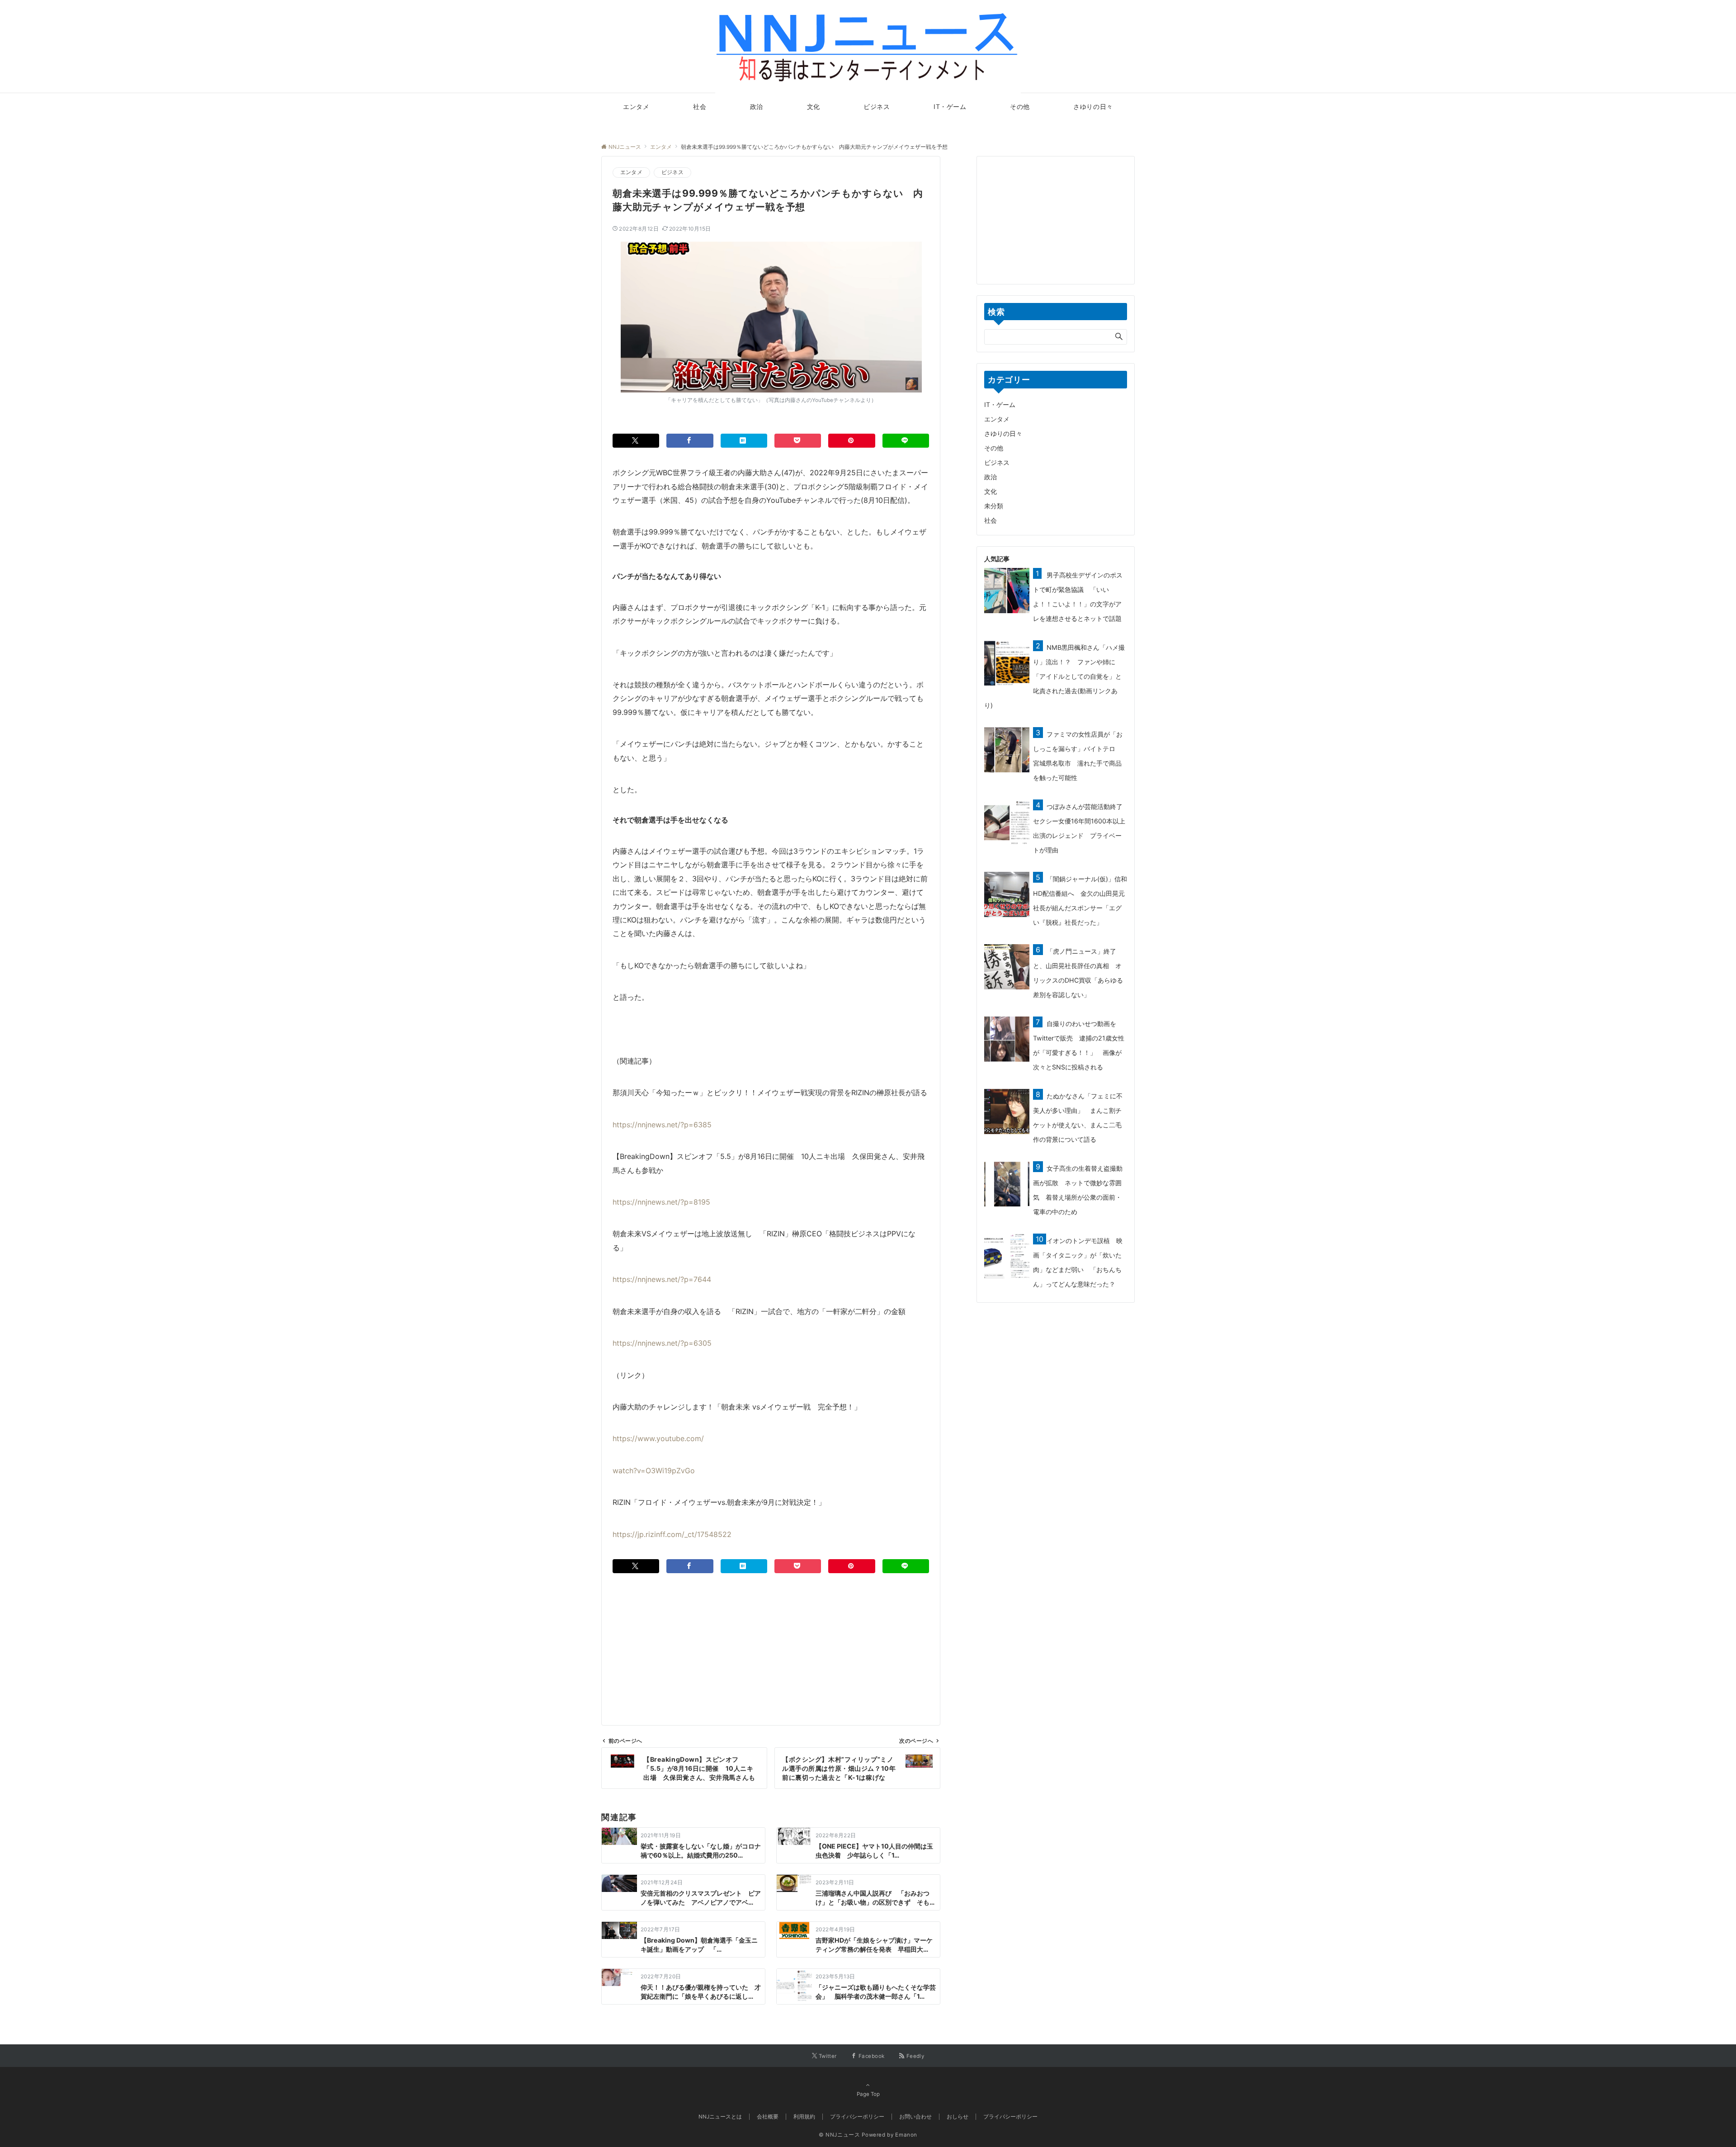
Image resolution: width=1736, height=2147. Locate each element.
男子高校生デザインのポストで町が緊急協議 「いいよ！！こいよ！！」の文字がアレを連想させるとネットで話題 (1078, 597)
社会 (991, 520)
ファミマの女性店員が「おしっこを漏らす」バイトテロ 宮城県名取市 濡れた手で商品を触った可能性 (1078, 756)
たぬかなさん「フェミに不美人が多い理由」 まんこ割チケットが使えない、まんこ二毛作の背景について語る (1078, 1118)
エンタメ (631, 172)
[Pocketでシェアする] (798, 441)
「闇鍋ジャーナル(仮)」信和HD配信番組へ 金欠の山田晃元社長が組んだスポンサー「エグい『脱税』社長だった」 (1080, 901)
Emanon (906, 2135)
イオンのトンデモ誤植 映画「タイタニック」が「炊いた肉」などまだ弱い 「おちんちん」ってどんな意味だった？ (1078, 1262)
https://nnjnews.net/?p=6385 (662, 1125)
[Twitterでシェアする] (636, 441)
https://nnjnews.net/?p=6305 (662, 1343)
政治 (991, 477)
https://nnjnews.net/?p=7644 (662, 1279)
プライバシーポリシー (1010, 2117)
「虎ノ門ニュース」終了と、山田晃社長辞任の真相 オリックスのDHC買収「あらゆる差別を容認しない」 (1078, 973)
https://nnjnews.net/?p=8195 (661, 1202)
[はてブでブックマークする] (744, 441)
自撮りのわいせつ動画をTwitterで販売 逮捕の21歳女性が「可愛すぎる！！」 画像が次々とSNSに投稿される (1079, 1045)
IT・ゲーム (1000, 404)
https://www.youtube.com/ (658, 1438)
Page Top (868, 2094)
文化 (991, 491)
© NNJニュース (840, 2135)
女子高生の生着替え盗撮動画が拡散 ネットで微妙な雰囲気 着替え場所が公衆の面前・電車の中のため (1078, 1190)
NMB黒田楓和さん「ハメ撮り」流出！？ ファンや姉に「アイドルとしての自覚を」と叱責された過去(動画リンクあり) (1054, 676)
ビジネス (672, 172)
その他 (994, 448)
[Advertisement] (771, 1636)
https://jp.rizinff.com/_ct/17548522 (672, 1534)
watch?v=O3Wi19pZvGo (654, 1471)
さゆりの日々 (1003, 433)
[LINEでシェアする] (906, 441)
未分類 (994, 506)
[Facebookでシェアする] (690, 441)
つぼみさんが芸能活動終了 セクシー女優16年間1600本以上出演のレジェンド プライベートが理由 (1081, 828)
